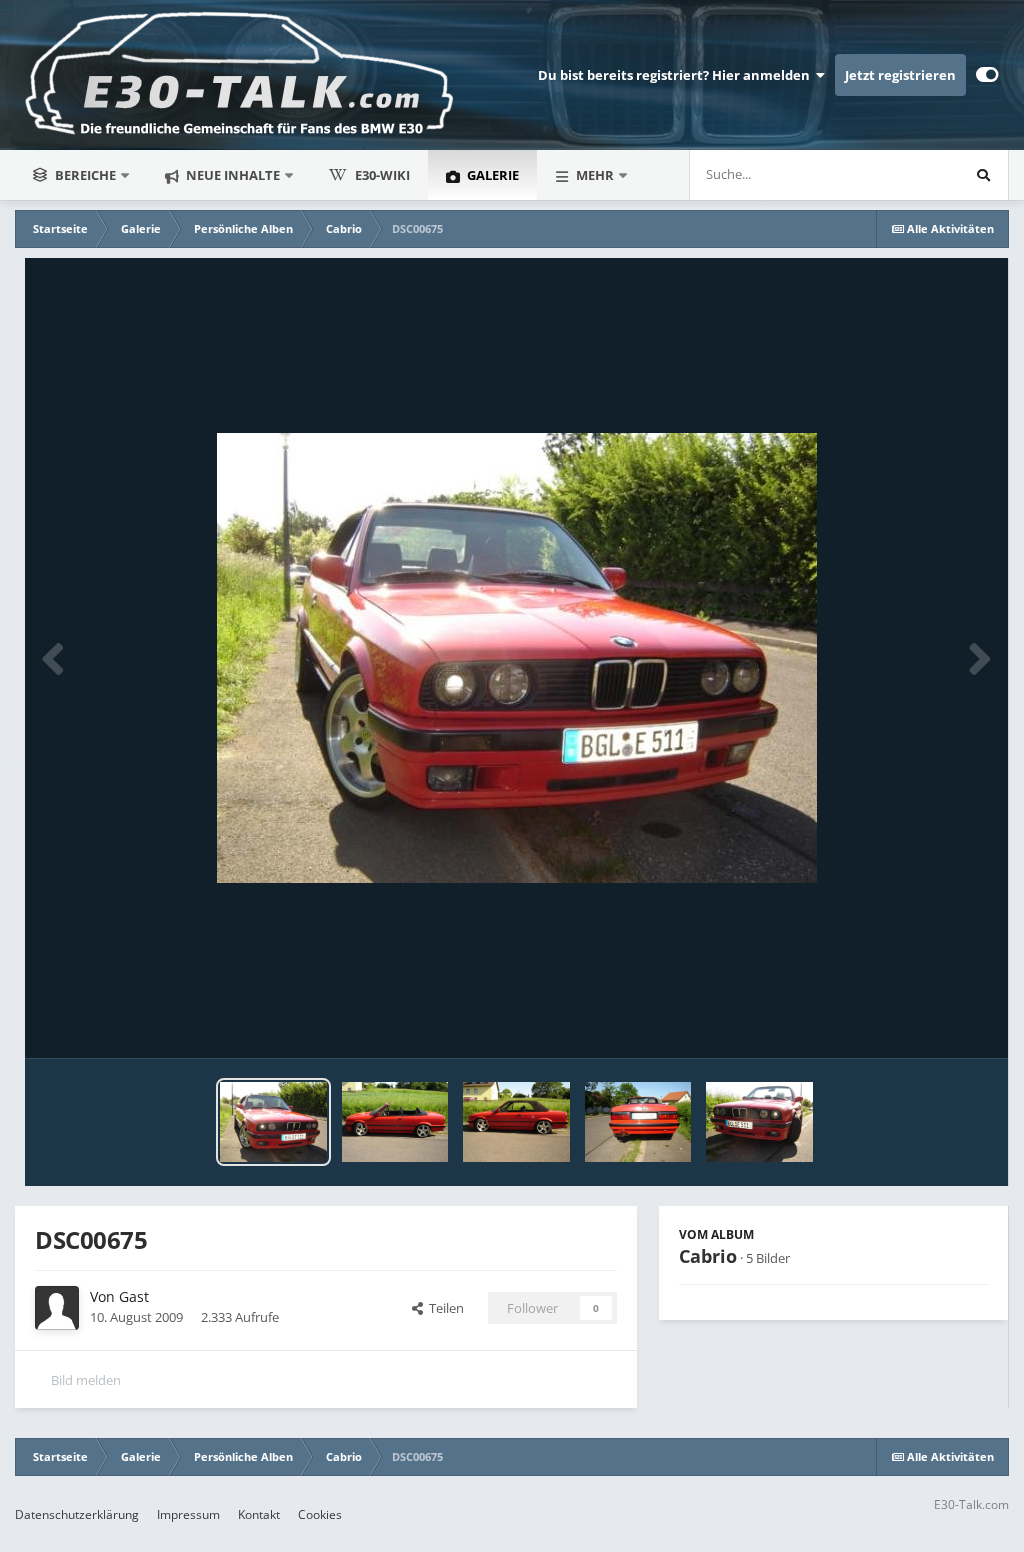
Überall (910, 174)
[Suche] (983, 175)
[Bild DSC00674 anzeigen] (516, 1122)
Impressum (188, 1514)
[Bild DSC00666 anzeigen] (759, 1122)
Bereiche (85, 175)
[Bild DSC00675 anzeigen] (273, 1122)
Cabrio (708, 1256)
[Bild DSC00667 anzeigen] (395, 1122)
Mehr (595, 175)
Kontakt (259, 1514)
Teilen (443, 1308)
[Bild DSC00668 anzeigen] (638, 1122)
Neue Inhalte (231, 175)
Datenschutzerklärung (77, 1514)
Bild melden (86, 1380)
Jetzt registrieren (900, 75)
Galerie (491, 175)
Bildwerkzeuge (919, 1022)
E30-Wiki (382, 175)
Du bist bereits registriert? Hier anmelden (677, 75)
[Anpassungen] (987, 75)
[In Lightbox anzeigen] (517, 658)
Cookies (320, 1514)
